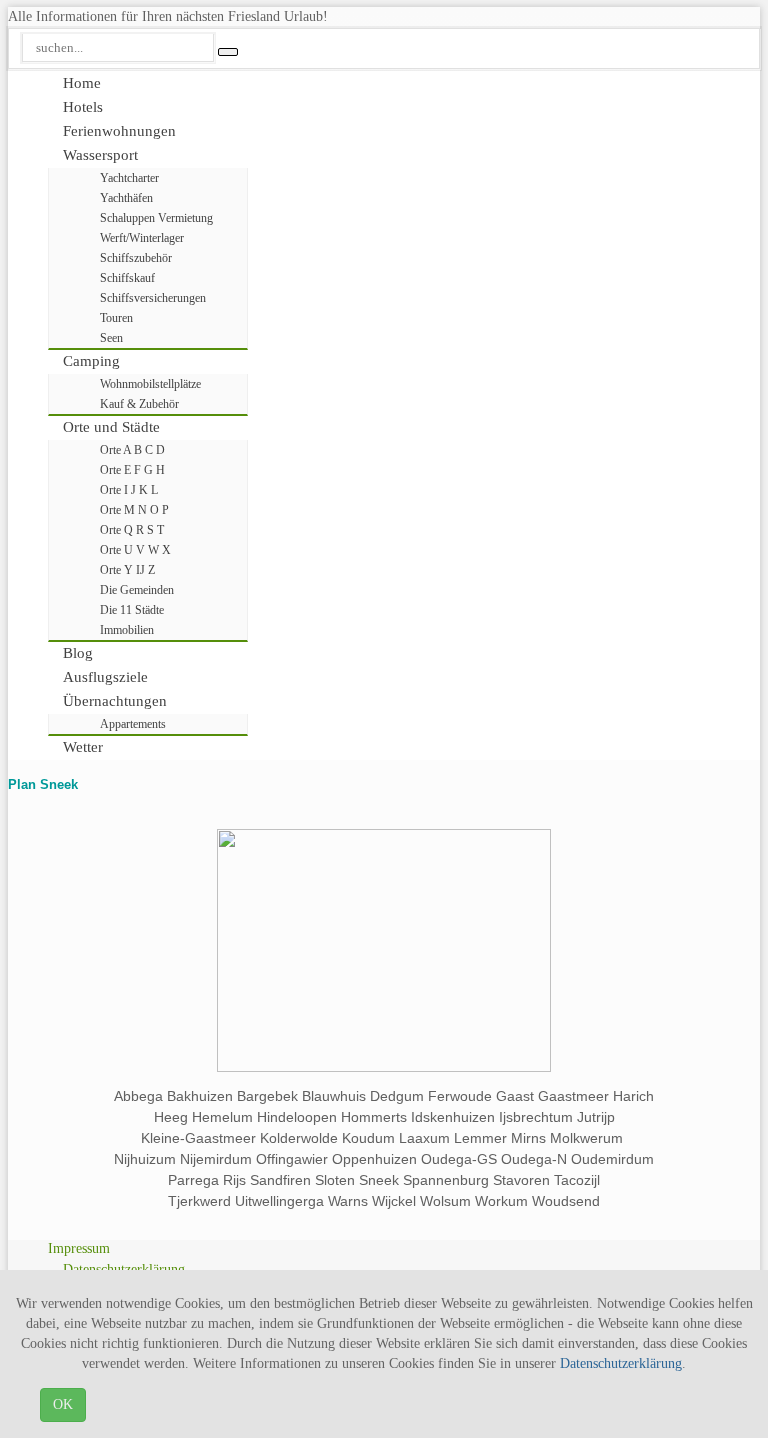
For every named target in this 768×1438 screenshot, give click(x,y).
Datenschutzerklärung (621, 1363)
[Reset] (228, 52)
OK (63, 1404)
